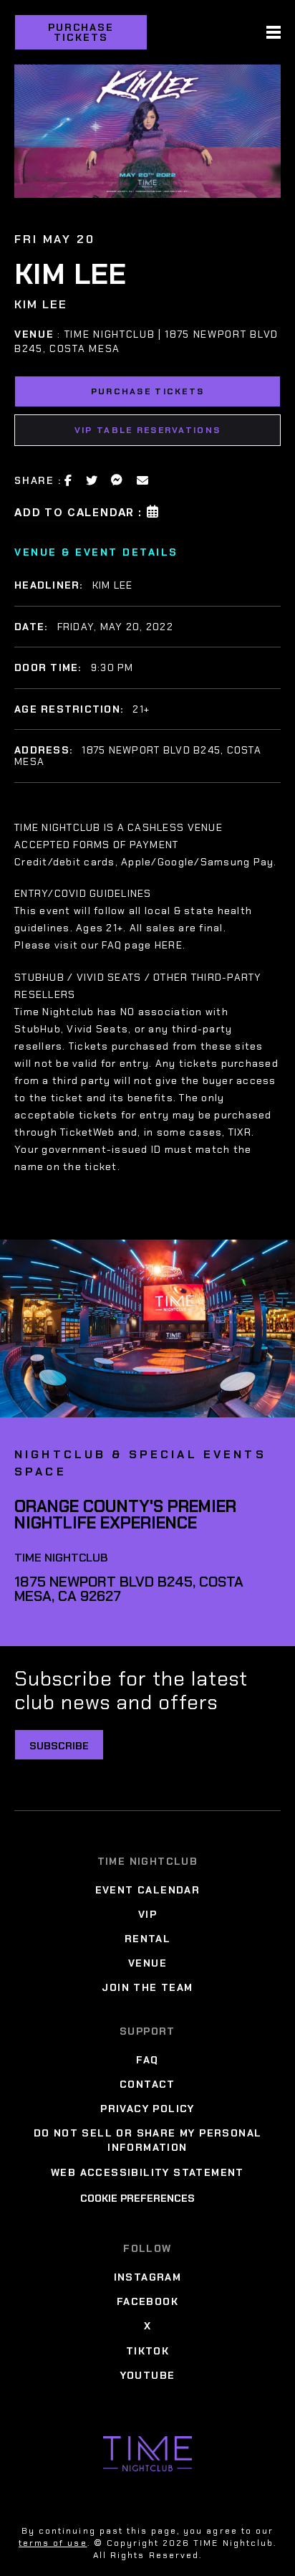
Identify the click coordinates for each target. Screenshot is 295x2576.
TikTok (147, 2351)
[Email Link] (143, 480)
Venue (147, 1963)
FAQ (147, 2060)
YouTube (148, 2375)
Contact (147, 2084)
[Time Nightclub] (147, 2454)
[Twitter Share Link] (92, 480)
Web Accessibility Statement (147, 2172)
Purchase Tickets (81, 32)
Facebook (147, 2301)
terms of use (53, 2543)
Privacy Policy (147, 2109)
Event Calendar (148, 1890)
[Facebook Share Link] (69, 480)
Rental (147, 1939)
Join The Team (147, 1987)
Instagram (148, 2277)
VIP (147, 1914)
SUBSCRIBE (59, 1746)
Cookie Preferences (137, 2198)
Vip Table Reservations (147, 430)
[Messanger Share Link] (117, 480)
